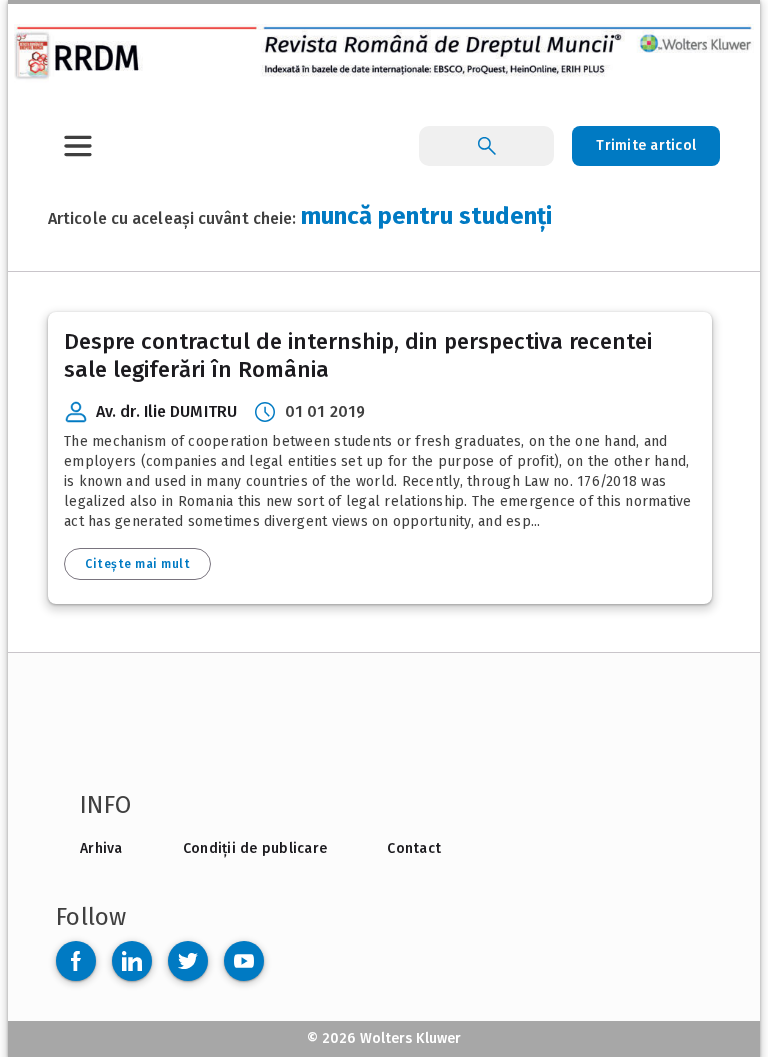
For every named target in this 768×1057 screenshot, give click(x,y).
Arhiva (101, 848)
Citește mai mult (137, 564)
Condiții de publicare (255, 848)
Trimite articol (646, 145)
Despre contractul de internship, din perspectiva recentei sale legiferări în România (358, 355)
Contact (414, 848)
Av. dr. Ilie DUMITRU (166, 411)
